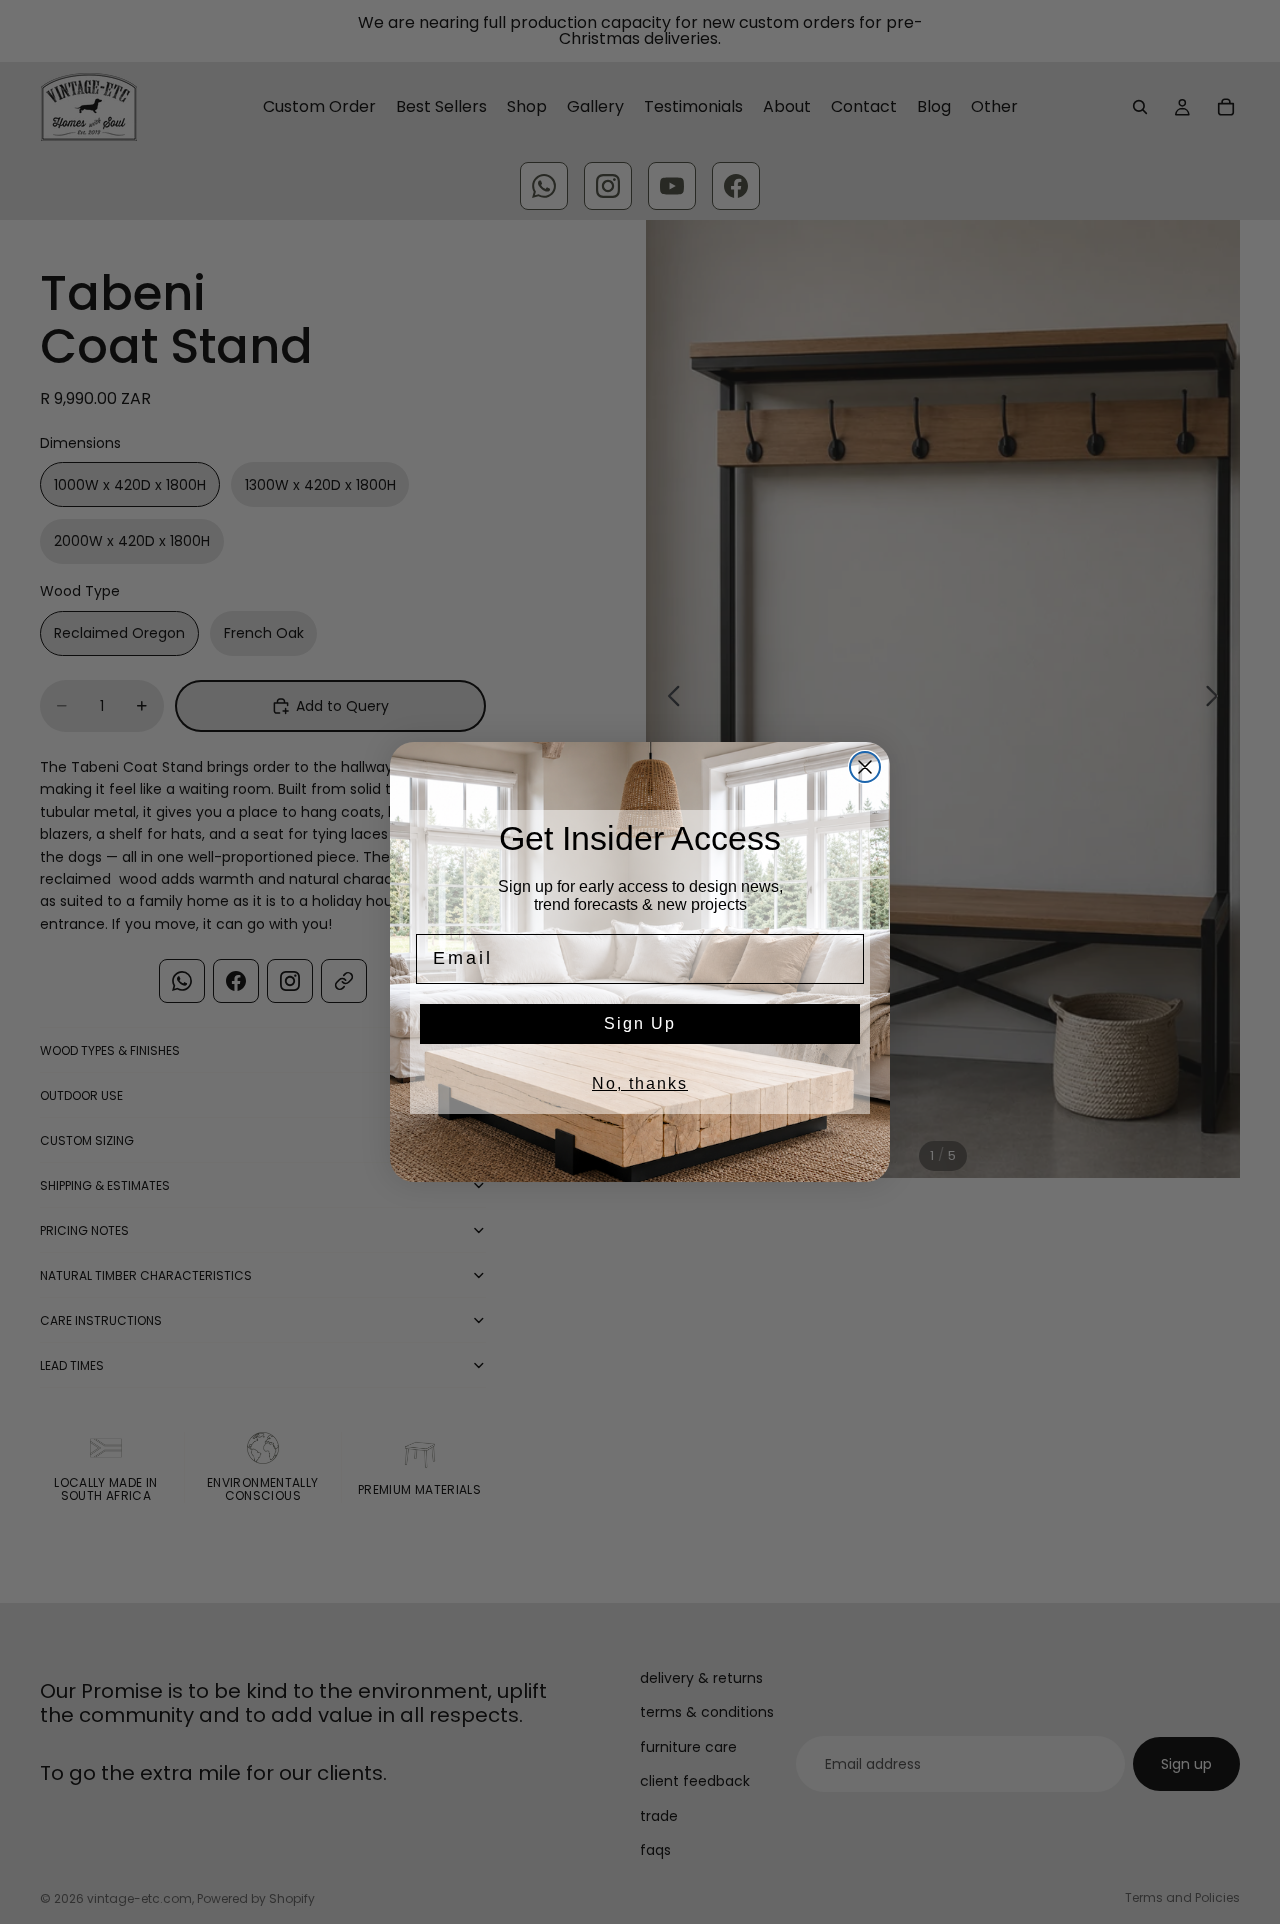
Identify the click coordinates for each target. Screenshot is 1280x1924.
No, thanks (640, 1083)
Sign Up (640, 1023)
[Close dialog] (865, 767)
